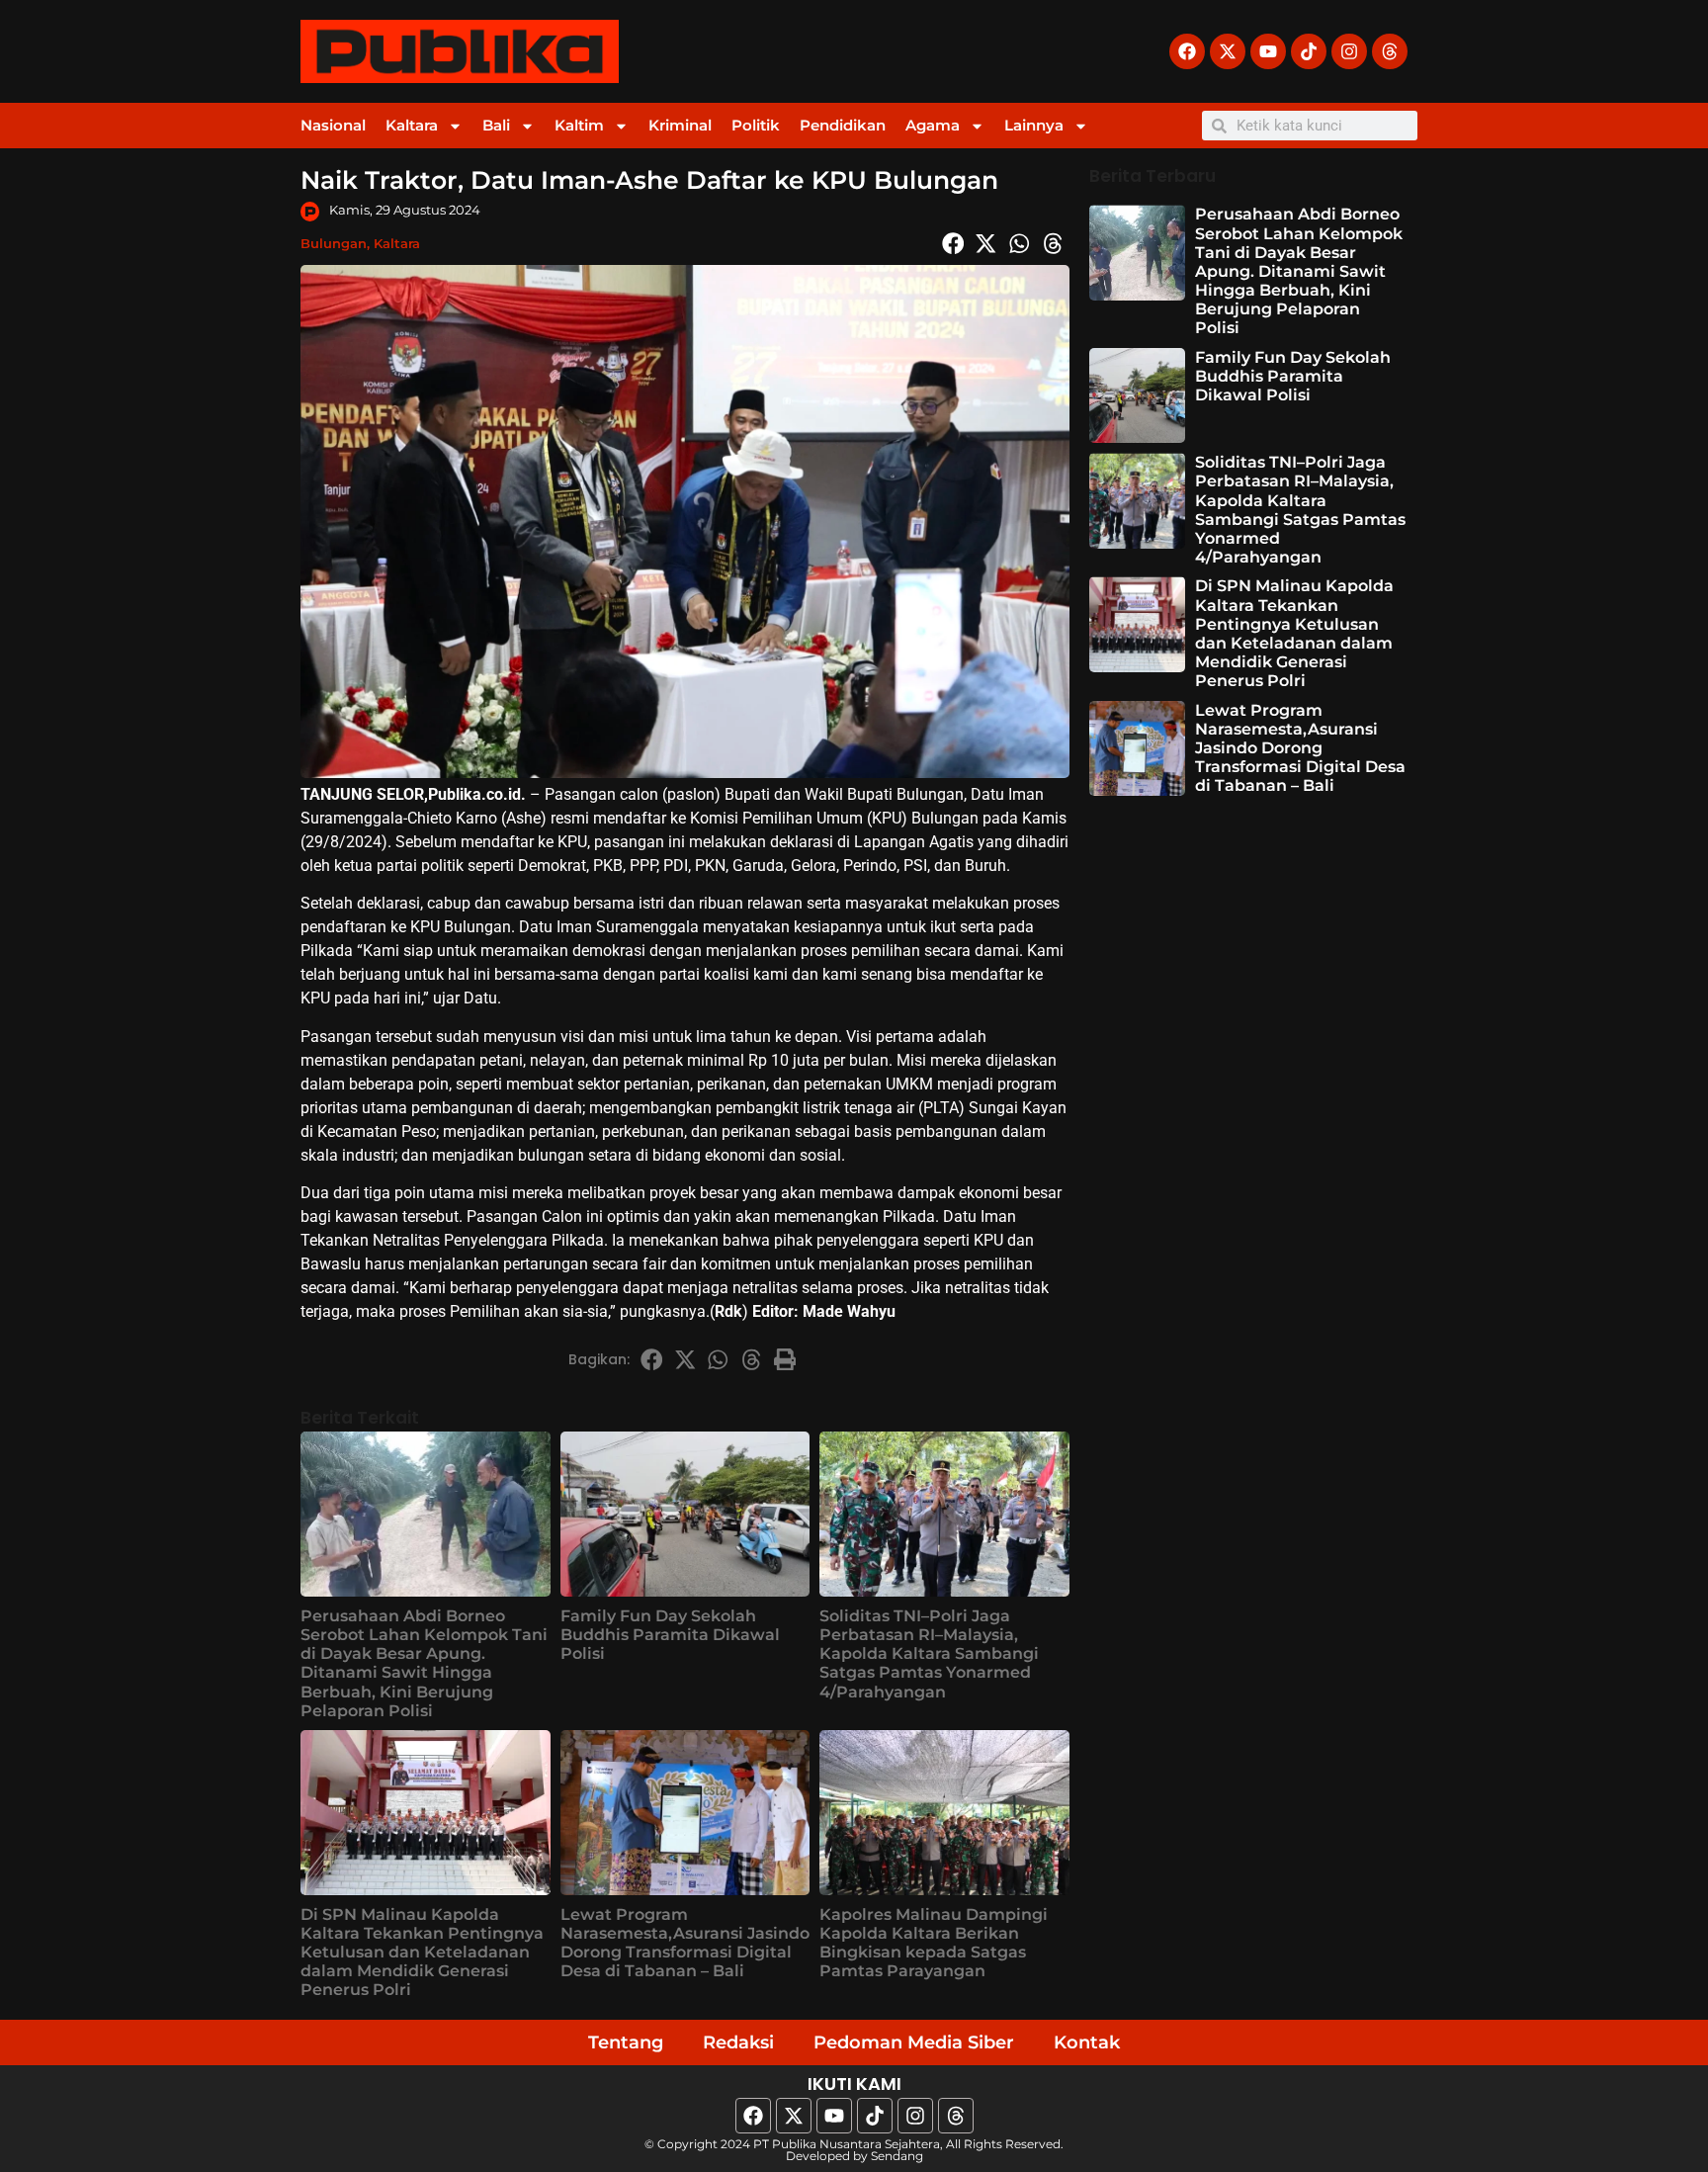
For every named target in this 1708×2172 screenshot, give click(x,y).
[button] (953, 243)
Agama (933, 125)
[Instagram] (1349, 51)
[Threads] (1390, 51)
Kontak (1087, 2042)
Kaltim (579, 125)
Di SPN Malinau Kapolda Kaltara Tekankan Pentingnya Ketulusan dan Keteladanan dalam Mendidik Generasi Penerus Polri (422, 1953)
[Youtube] (1268, 51)
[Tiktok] (1309, 51)
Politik (756, 125)
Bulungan (334, 243)
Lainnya (1034, 125)
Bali (496, 125)
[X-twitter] (1228, 51)
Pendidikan (843, 125)
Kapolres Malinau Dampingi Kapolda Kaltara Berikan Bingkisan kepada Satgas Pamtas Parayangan (934, 1943)
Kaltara (412, 125)
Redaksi (738, 2042)
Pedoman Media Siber (914, 2042)
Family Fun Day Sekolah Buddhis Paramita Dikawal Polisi (670, 1635)
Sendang (897, 2156)
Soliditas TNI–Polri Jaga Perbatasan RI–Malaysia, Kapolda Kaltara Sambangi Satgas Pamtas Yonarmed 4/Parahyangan (929, 1654)
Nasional (333, 125)
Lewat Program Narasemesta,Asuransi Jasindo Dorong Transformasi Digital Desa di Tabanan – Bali (685, 1943)
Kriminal (680, 125)
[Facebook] (1187, 51)
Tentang (626, 2042)
